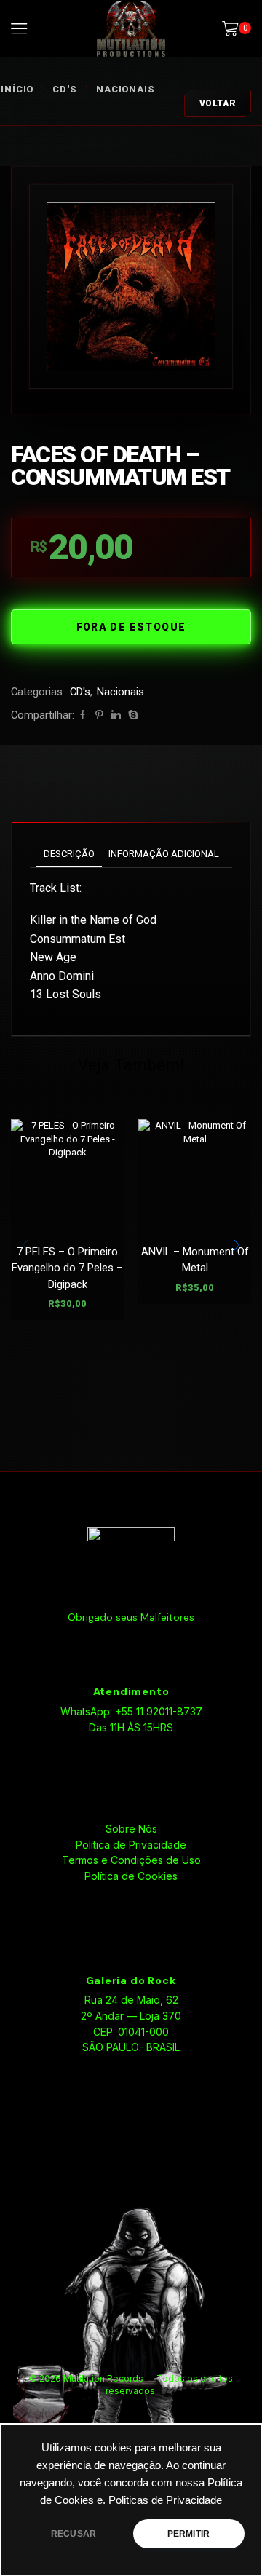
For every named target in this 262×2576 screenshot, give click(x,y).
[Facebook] (83, 715)
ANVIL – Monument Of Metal (195, 1260)
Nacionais (126, 89)
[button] (237, 1245)
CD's (65, 89)
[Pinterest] (99, 715)
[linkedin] (116, 715)
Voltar (218, 103)
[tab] (69, 854)
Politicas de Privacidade (165, 2500)
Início (17, 89)
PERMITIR (188, 2534)
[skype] (131, 715)
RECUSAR (74, 2534)
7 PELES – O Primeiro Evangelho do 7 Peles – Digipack (67, 1268)
